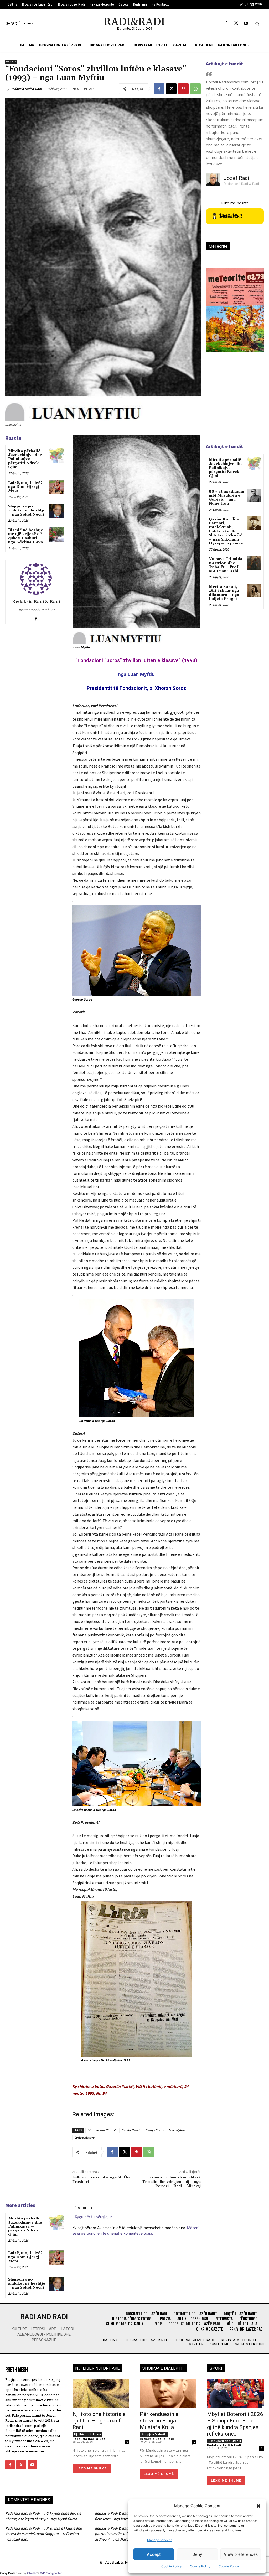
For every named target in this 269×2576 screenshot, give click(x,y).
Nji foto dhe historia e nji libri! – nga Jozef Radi (99, 2421)
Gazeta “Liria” (131, 2130)
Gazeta (11, 62)
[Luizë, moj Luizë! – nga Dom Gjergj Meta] (57, 487)
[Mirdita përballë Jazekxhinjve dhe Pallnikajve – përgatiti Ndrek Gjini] (57, 455)
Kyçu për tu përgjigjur (93, 2217)
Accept (154, 2554)
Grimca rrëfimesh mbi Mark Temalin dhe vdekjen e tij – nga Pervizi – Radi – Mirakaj (172, 2182)
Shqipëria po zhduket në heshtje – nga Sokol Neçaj (27, 511)
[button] (258, 2506)
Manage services (160, 2540)
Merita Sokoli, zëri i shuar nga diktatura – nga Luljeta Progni (224, 593)
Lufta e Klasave (84, 2137)
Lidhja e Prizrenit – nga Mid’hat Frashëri (102, 2180)
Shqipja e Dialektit (154, 2434)
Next (253, 336)
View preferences (241, 2554)
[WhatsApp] (195, 89)
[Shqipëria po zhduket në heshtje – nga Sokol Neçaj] (57, 511)
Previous (214, 336)
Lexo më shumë (92, 2468)
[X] (236, 23)
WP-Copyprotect (52, 2573)
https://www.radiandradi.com (36, 609)
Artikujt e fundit (225, 64)
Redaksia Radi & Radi (26, 89)
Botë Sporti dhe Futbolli (225, 2441)
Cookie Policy (172, 2566)
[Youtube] (246, 23)
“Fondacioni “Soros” (102, 2130)
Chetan (32, 2573)
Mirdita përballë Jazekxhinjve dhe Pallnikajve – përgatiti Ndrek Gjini (25, 459)
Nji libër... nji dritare (87, 2434)
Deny (197, 2554)
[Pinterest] (183, 89)
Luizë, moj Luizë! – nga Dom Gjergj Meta (27, 487)
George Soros (154, 2130)
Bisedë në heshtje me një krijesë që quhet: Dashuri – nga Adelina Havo (26, 536)
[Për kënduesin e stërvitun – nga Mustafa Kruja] (168, 2393)
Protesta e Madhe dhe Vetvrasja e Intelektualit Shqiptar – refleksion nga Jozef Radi (43, 2534)
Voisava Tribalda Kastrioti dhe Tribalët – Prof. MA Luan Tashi (226, 565)
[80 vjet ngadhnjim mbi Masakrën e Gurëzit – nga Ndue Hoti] (254, 495)
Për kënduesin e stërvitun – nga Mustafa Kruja (159, 2421)
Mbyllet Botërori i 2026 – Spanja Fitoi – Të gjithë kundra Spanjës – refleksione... (235, 2424)
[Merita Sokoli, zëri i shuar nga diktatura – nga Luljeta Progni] (254, 591)
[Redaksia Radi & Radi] (36, 579)
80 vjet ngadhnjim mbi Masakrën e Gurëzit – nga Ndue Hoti (227, 498)
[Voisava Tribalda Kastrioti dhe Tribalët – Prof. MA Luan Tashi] (254, 563)
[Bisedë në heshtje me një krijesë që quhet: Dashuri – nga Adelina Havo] (57, 534)
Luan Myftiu (177, 2130)
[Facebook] (226, 23)
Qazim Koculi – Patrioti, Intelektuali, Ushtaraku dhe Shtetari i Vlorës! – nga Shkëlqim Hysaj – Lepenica (226, 531)
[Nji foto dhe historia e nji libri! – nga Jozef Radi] (101, 2393)
